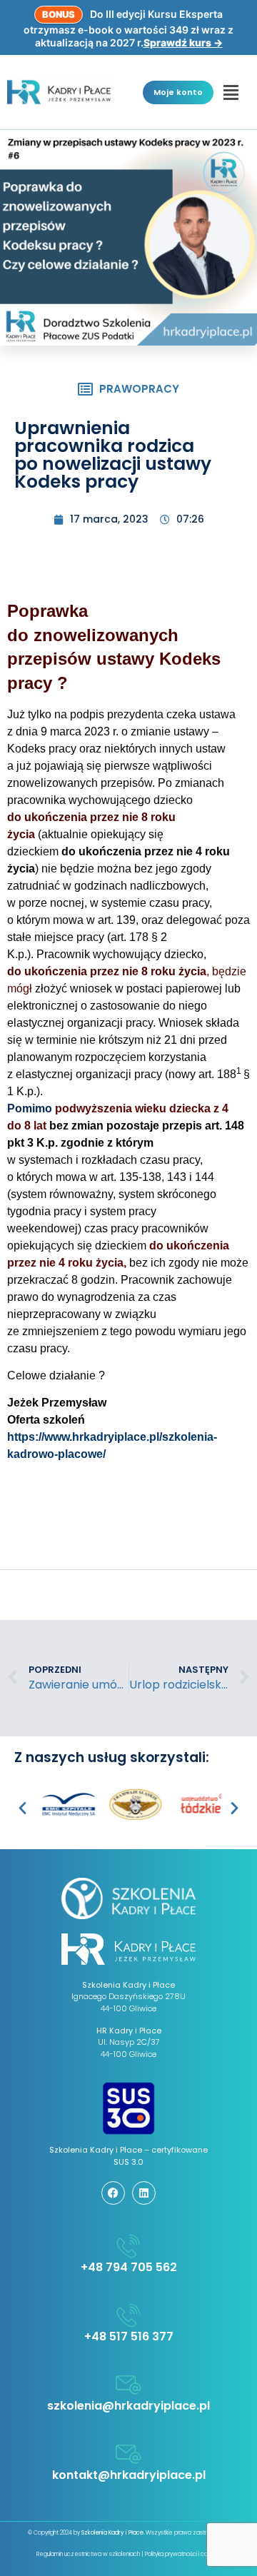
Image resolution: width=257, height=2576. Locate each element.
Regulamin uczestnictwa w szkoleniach (88, 2554)
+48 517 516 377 (129, 2336)
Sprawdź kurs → (183, 42)
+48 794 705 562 (129, 2267)
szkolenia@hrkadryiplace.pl (128, 2406)
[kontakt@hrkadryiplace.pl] (128, 2454)
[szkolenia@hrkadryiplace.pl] (128, 2385)
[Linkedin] (144, 2193)
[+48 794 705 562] (128, 2246)
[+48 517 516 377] (128, 2315)
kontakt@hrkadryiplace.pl (129, 2475)
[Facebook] (113, 2193)
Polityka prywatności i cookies (183, 2554)
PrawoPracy (139, 389)
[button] (231, 92)
